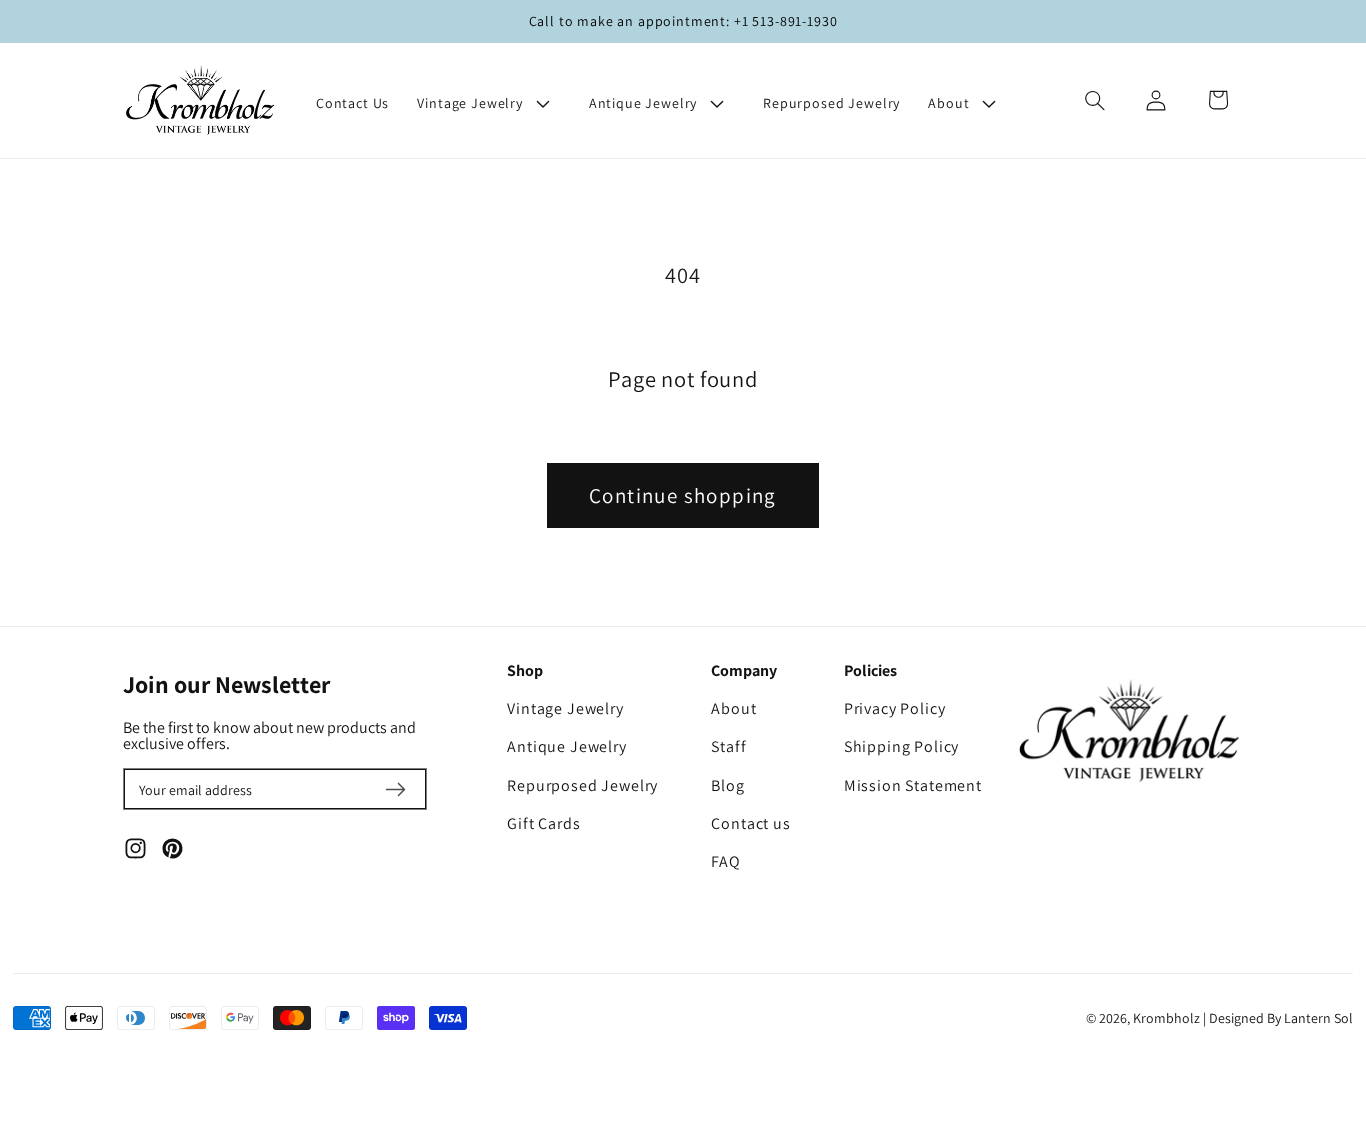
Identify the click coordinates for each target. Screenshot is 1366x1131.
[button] (488, 103)
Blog (727, 786)
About (733, 709)
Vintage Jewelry (565, 709)
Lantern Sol (1318, 1018)
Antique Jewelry (567, 747)
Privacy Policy (895, 709)
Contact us (750, 824)
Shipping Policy (902, 747)
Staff (728, 747)
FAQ (726, 862)
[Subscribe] (396, 789)
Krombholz (1166, 1018)
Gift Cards (543, 824)
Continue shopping (683, 495)
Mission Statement (913, 786)
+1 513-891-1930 (786, 21)
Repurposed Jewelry (582, 786)
